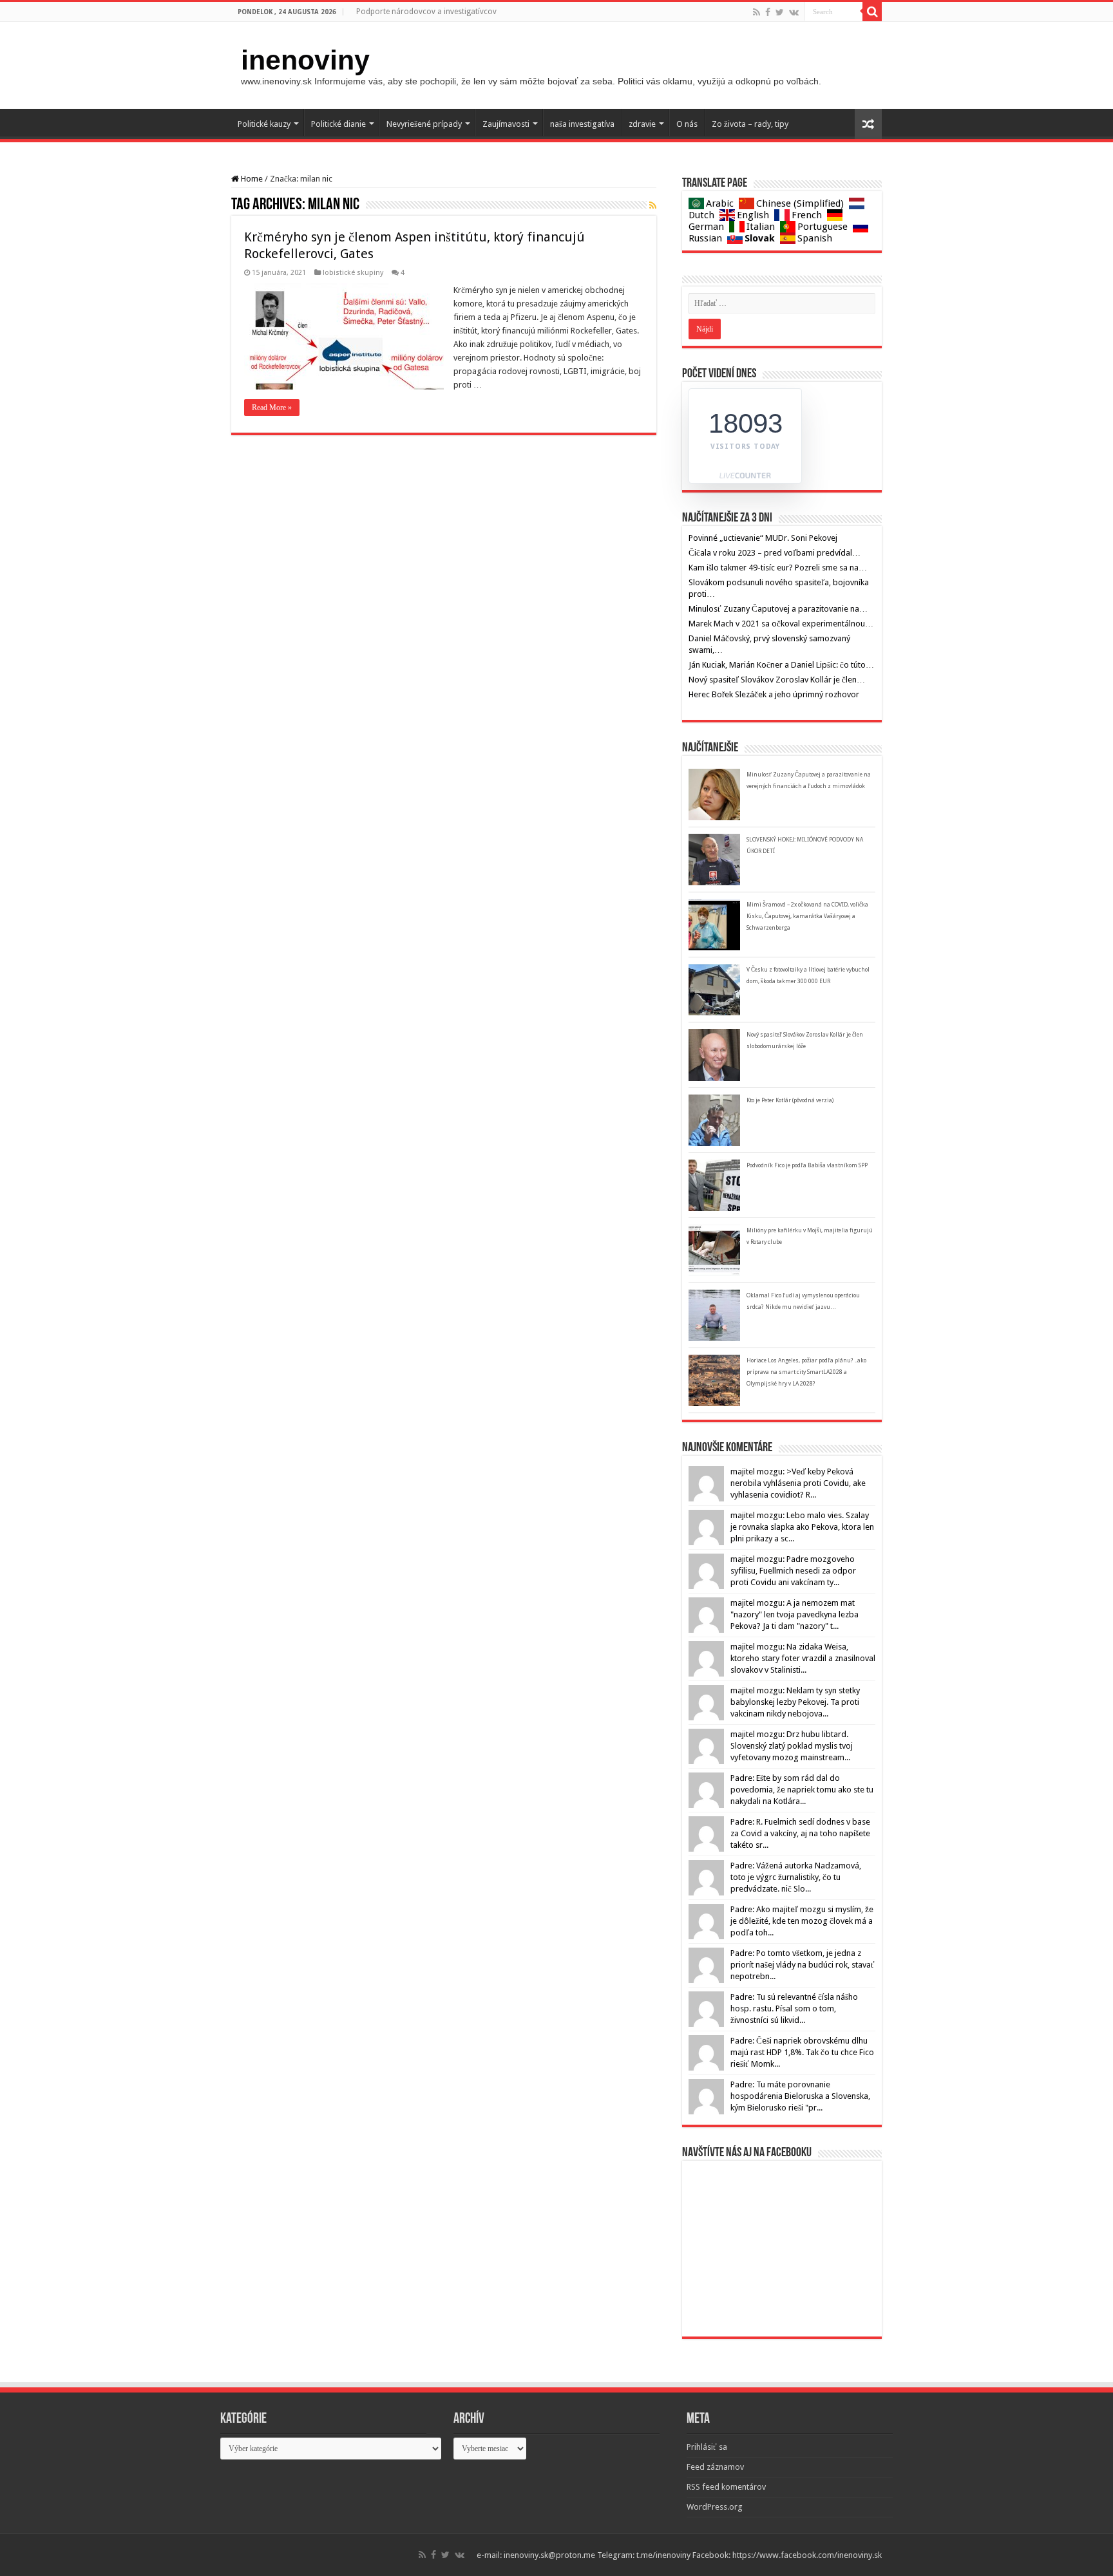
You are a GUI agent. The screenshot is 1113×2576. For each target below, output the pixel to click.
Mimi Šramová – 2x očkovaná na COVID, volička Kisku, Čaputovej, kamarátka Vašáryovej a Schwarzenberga (807, 916)
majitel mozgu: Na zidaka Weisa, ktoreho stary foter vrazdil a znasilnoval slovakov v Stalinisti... (803, 1658)
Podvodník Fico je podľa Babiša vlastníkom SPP (807, 1165)
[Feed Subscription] (653, 205)
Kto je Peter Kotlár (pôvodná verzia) (790, 1100)
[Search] (872, 12)
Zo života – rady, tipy (750, 124)
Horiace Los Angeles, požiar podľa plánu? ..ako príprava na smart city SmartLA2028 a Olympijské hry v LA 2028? (806, 1372)
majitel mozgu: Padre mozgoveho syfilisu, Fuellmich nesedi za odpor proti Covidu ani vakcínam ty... (793, 1571)
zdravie (642, 124)
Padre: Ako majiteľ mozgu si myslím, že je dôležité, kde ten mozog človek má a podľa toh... (802, 1921)
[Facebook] (768, 12)
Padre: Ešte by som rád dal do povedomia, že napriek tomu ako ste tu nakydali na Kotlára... (802, 1790)
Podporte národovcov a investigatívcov (426, 12)
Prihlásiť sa (707, 2447)
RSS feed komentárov (726, 2487)
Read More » (272, 408)
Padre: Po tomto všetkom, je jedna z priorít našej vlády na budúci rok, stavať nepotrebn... (803, 1965)
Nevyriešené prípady (424, 124)
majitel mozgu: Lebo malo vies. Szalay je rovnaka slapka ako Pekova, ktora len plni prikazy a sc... (802, 1527)
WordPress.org (715, 2507)
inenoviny (305, 60)
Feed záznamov (715, 2467)
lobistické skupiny (353, 273)
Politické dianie (338, 124)
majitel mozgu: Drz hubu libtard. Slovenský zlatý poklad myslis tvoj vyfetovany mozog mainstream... (792, 1746)
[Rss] (756, 12)
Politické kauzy (264, 124)
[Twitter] (780, 12)
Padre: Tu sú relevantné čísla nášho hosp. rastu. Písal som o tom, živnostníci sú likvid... (794, 2008)
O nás (687, 124)
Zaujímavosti (506, 124)
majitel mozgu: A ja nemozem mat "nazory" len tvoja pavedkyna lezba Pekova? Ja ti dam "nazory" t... (794, 1614)
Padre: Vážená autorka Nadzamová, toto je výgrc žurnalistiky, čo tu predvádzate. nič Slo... (796, 1877)
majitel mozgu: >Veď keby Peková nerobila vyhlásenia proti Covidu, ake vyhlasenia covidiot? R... (798, 1483)
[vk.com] (794, 12)
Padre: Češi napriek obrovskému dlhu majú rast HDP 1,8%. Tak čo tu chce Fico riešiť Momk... (802, 2052)
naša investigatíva (582, 124)
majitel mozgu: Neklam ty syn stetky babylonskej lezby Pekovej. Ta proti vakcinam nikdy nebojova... (795, 1702)
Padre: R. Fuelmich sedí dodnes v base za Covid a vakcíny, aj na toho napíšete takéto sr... (800, 1833)
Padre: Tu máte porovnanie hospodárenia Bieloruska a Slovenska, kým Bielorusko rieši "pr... (800, 2096)
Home (251, 179)
